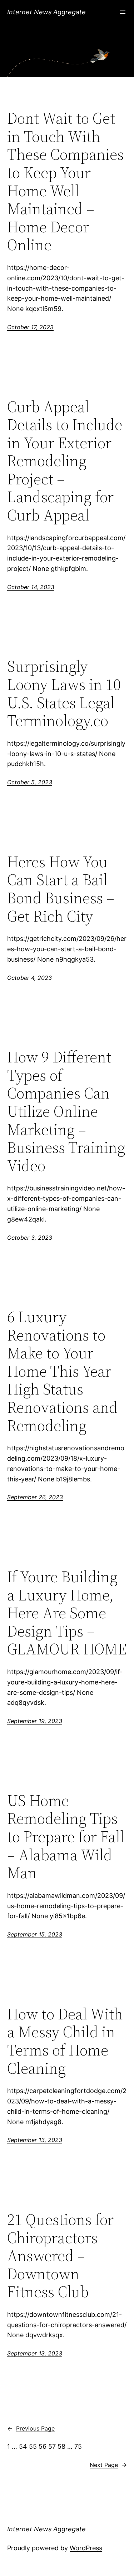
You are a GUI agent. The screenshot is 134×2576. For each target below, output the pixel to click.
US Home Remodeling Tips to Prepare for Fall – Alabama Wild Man (66, 1837)
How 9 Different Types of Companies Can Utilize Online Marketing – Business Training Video (66, 1111)
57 (52, 2446)
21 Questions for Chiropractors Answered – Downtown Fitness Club (60, 2256)
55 (33, 2446)
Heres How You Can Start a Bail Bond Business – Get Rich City (61, 889)
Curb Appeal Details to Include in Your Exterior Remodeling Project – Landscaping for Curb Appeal (65, 461)
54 (23, 2446)
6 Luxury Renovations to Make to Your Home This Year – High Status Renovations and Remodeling (65, 1371)
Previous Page (31, 2428)
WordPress (86, 2548)
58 (61, 2446)
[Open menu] (123, 12)
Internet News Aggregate (46, 12)
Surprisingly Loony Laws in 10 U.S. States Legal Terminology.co (64, 694)
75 (78, 2446)
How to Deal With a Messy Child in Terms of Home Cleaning (65, 2041)
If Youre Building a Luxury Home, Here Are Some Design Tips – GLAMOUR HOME (67, 1613)
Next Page (108, 2465)
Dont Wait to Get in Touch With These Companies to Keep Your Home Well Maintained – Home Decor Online (65, 182)
